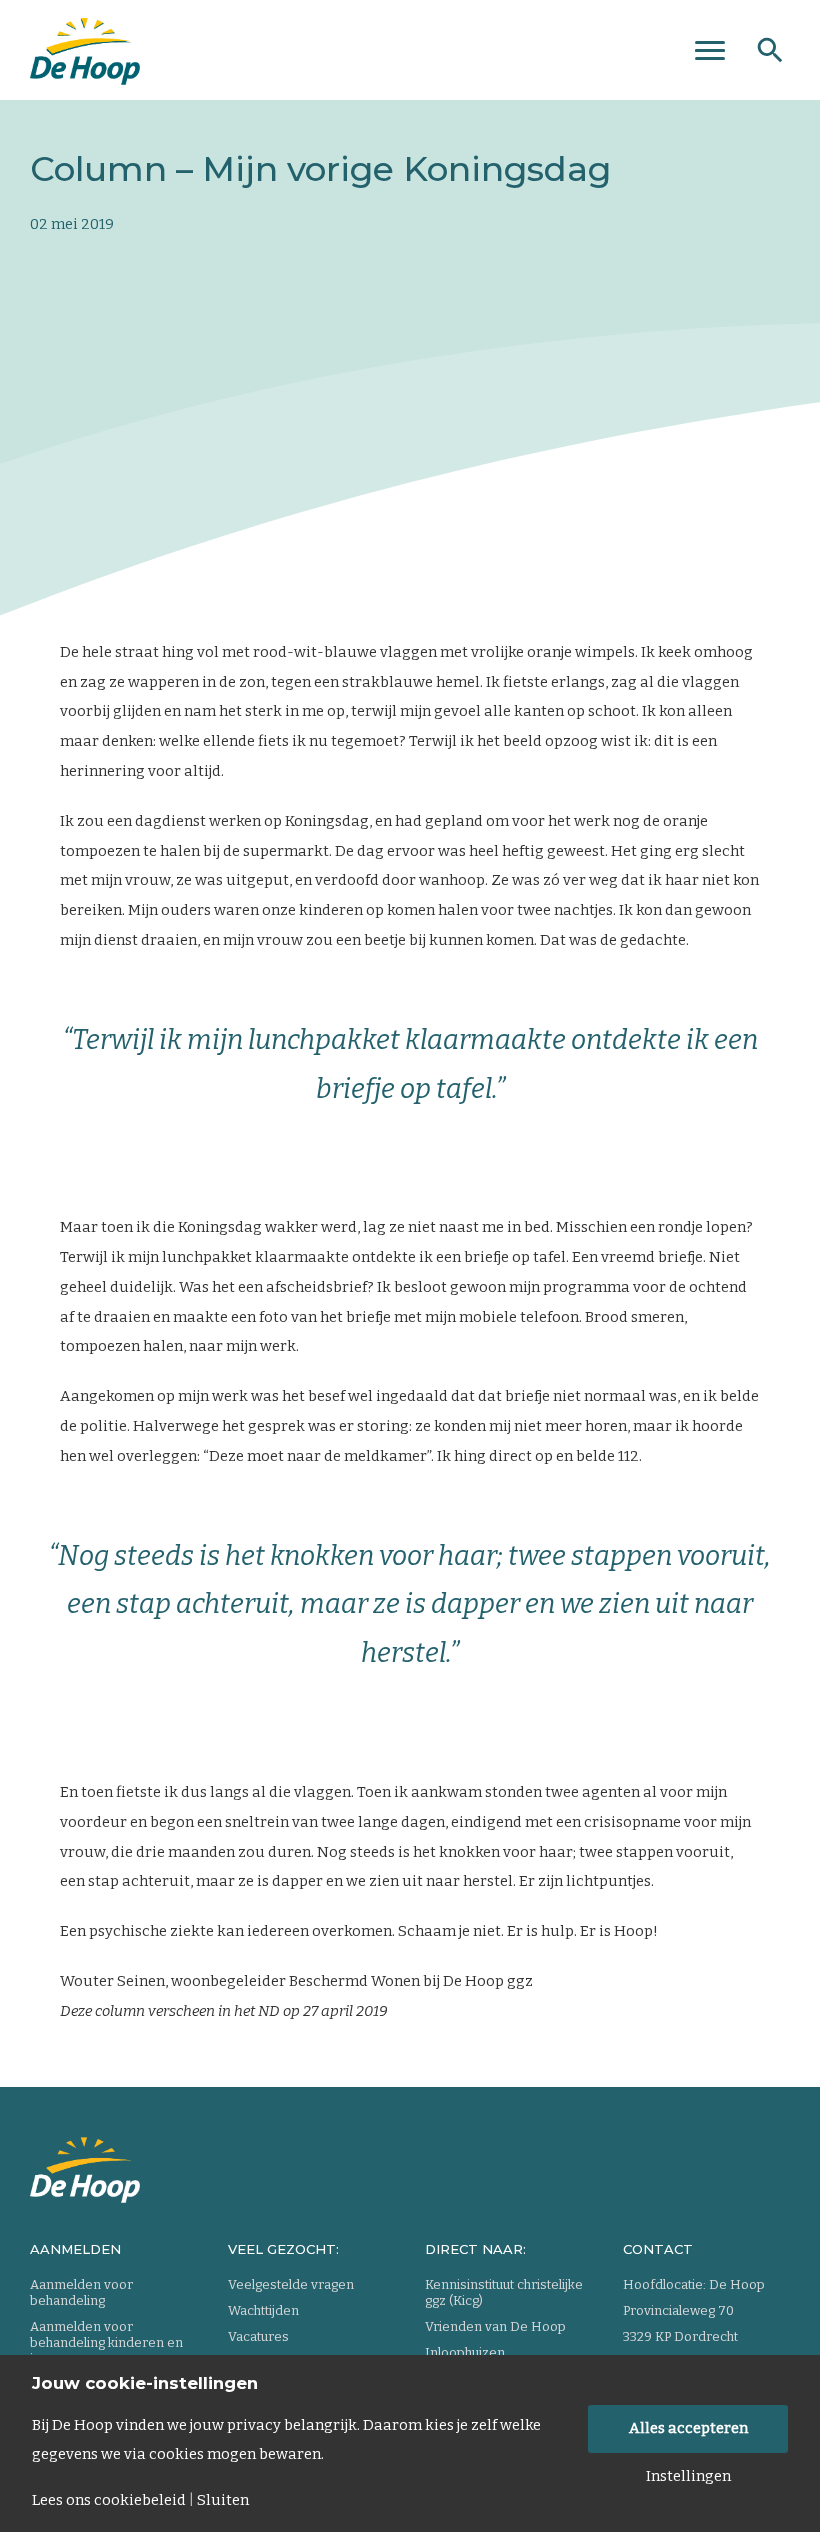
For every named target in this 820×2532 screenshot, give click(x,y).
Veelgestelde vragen (291, 2284)
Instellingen (688, 2476)
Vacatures (258, 2336)
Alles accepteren (688, 2428)
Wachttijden (263, 2310)
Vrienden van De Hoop (495, 2326)
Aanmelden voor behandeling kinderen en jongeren (106, 2342)
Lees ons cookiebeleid (109, 2500)
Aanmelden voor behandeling (81, 2292)
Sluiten (223, 2500)
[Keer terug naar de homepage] (85, 45)
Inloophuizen (465, 2352)
